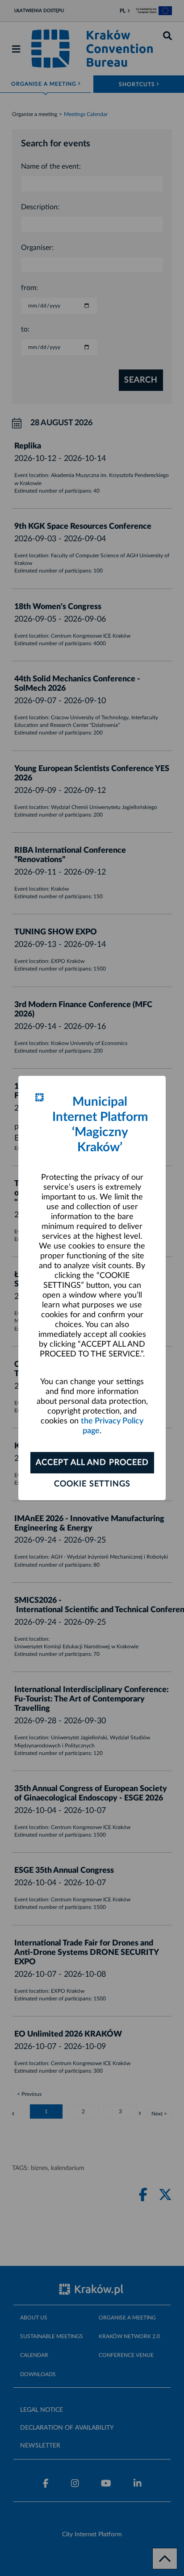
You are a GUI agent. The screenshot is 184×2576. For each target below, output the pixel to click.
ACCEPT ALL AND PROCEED (92, 1463)
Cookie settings (92, 1484)
